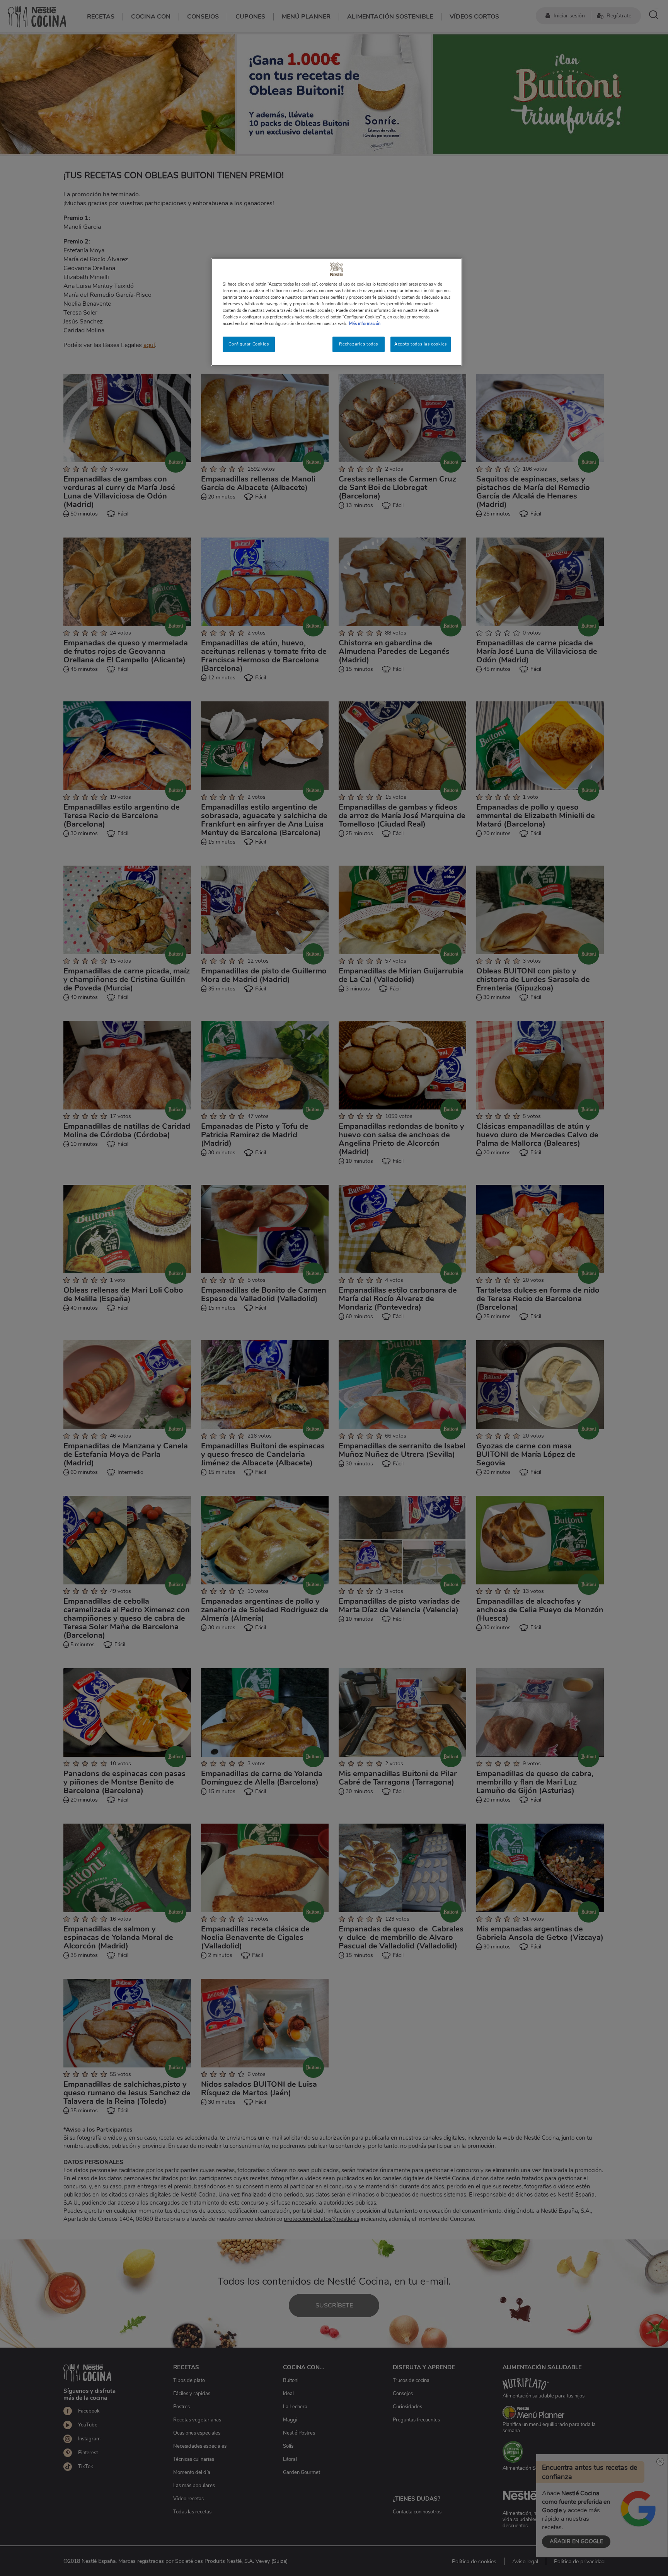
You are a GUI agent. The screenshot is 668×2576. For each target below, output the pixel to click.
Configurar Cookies (249, 344)
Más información (365, 323)
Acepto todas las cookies (421, 344)
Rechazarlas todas (359, 344)
